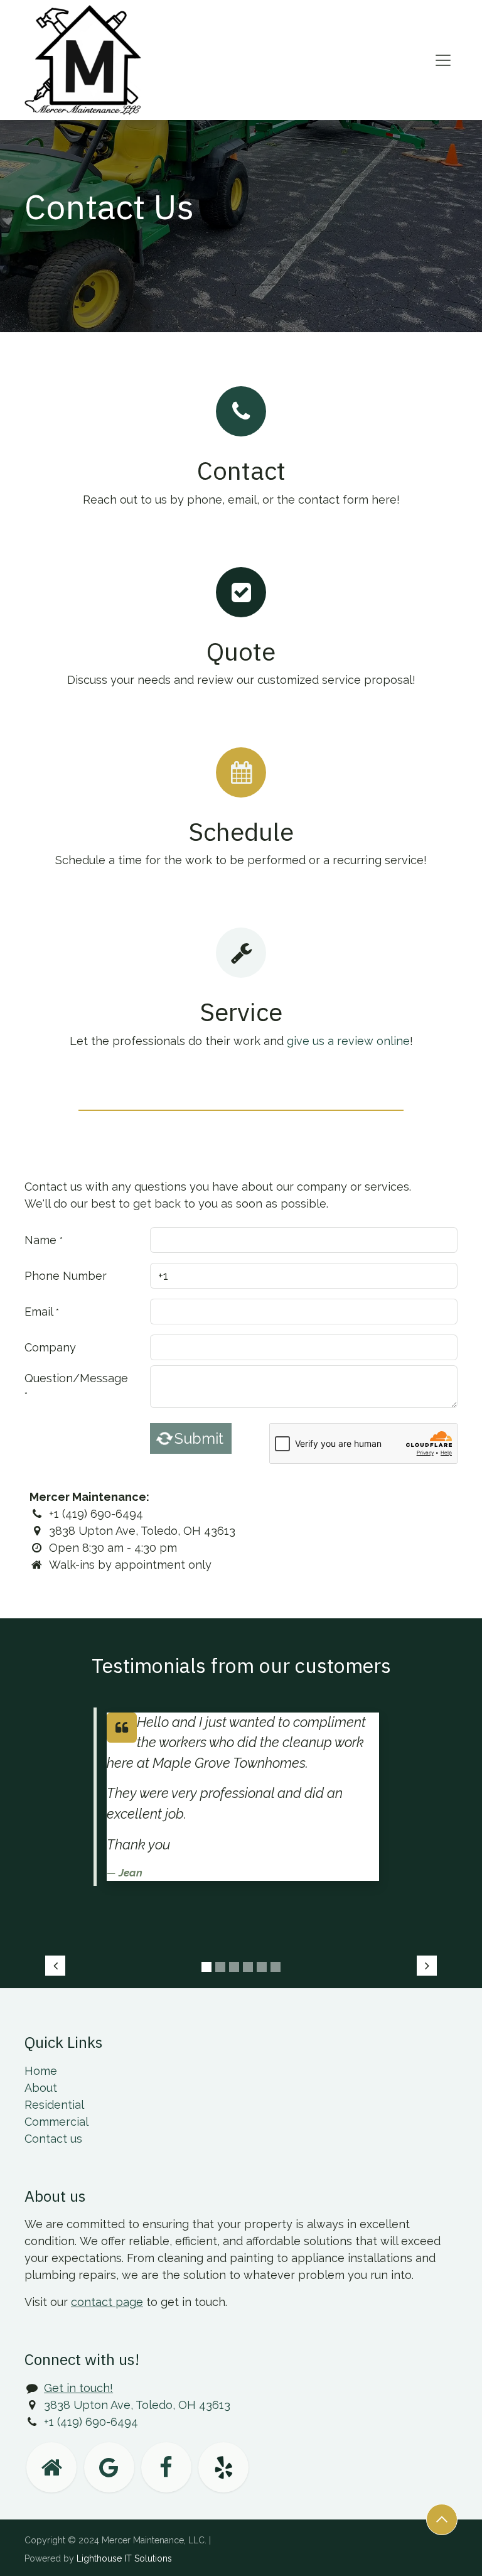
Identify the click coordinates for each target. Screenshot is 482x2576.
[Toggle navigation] (443, 60)
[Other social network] (51, 2467)
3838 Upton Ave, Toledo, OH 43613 (137, 2405)
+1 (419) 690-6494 (91, 2422)
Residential (54, 2105)
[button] (442, 2519)
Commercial (56, 2122)
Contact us (53, 2139)
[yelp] (223, 2467)
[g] (109, 2467)
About (41, 2088)
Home (41, 2071)
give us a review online (348, 1041)
